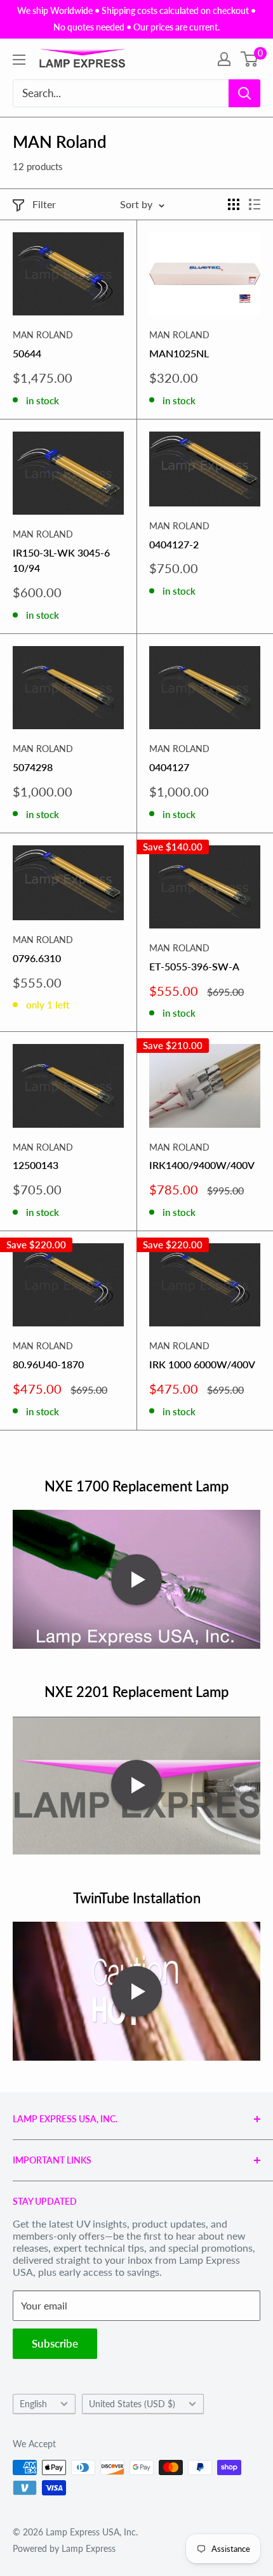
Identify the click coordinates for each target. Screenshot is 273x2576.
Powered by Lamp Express (64, 2548)
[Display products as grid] (234, 204)
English (33, 2404)
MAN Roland (43, 335)
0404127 (169, 767)
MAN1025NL (179, 353)
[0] (250, 59)
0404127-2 (174, 544)
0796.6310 (37, 958)
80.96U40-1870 (48, 1364)
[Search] (244, 93)
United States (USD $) (132, 2404)
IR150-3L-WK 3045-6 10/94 (61, 560)
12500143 (36, 1165)
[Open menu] (19, 60)
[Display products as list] (255, 204)
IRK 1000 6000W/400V (202, 1364)
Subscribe (55, 2343)
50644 (27, 353)
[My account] (224, 59)
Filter (44, 204)
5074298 (33, 767)
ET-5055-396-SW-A (194, 966)
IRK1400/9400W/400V (202, 1165)
